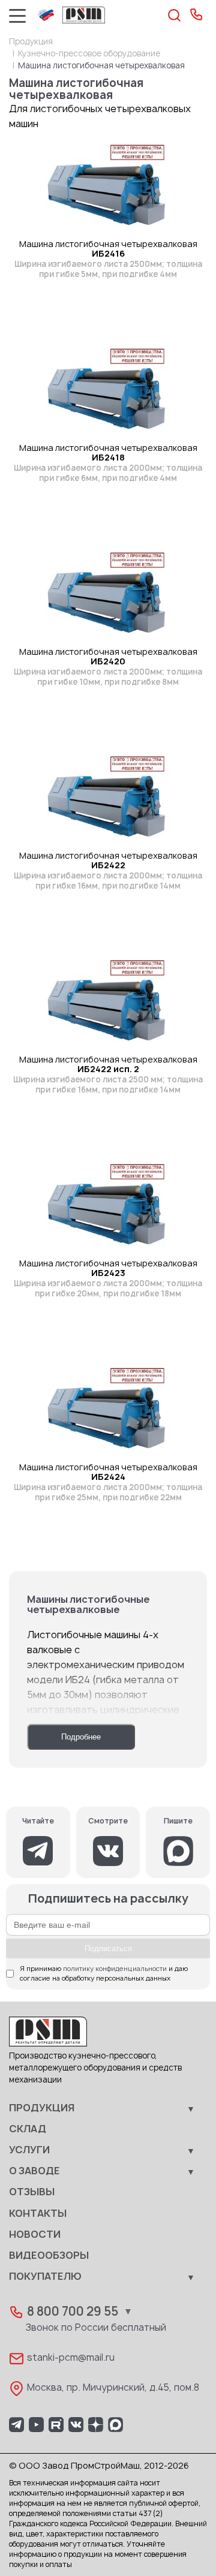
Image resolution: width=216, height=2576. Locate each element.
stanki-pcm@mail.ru (71, 2358)
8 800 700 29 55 (73, 2312)
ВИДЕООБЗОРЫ (49, 2256)
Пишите (178, 1821)
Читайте (38, 1821)
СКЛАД (28, 2129)
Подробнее (81, 1737)
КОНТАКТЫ (38, 2214)
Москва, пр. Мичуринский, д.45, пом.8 (113, 2388)
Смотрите (108, 1821)
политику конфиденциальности (115, 1969)
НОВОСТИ (35, 2235)
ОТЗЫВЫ (32, 2192)
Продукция (31, 42)
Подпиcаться (108, 1948)
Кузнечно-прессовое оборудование (89, 54)
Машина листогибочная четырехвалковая (108, 259)
